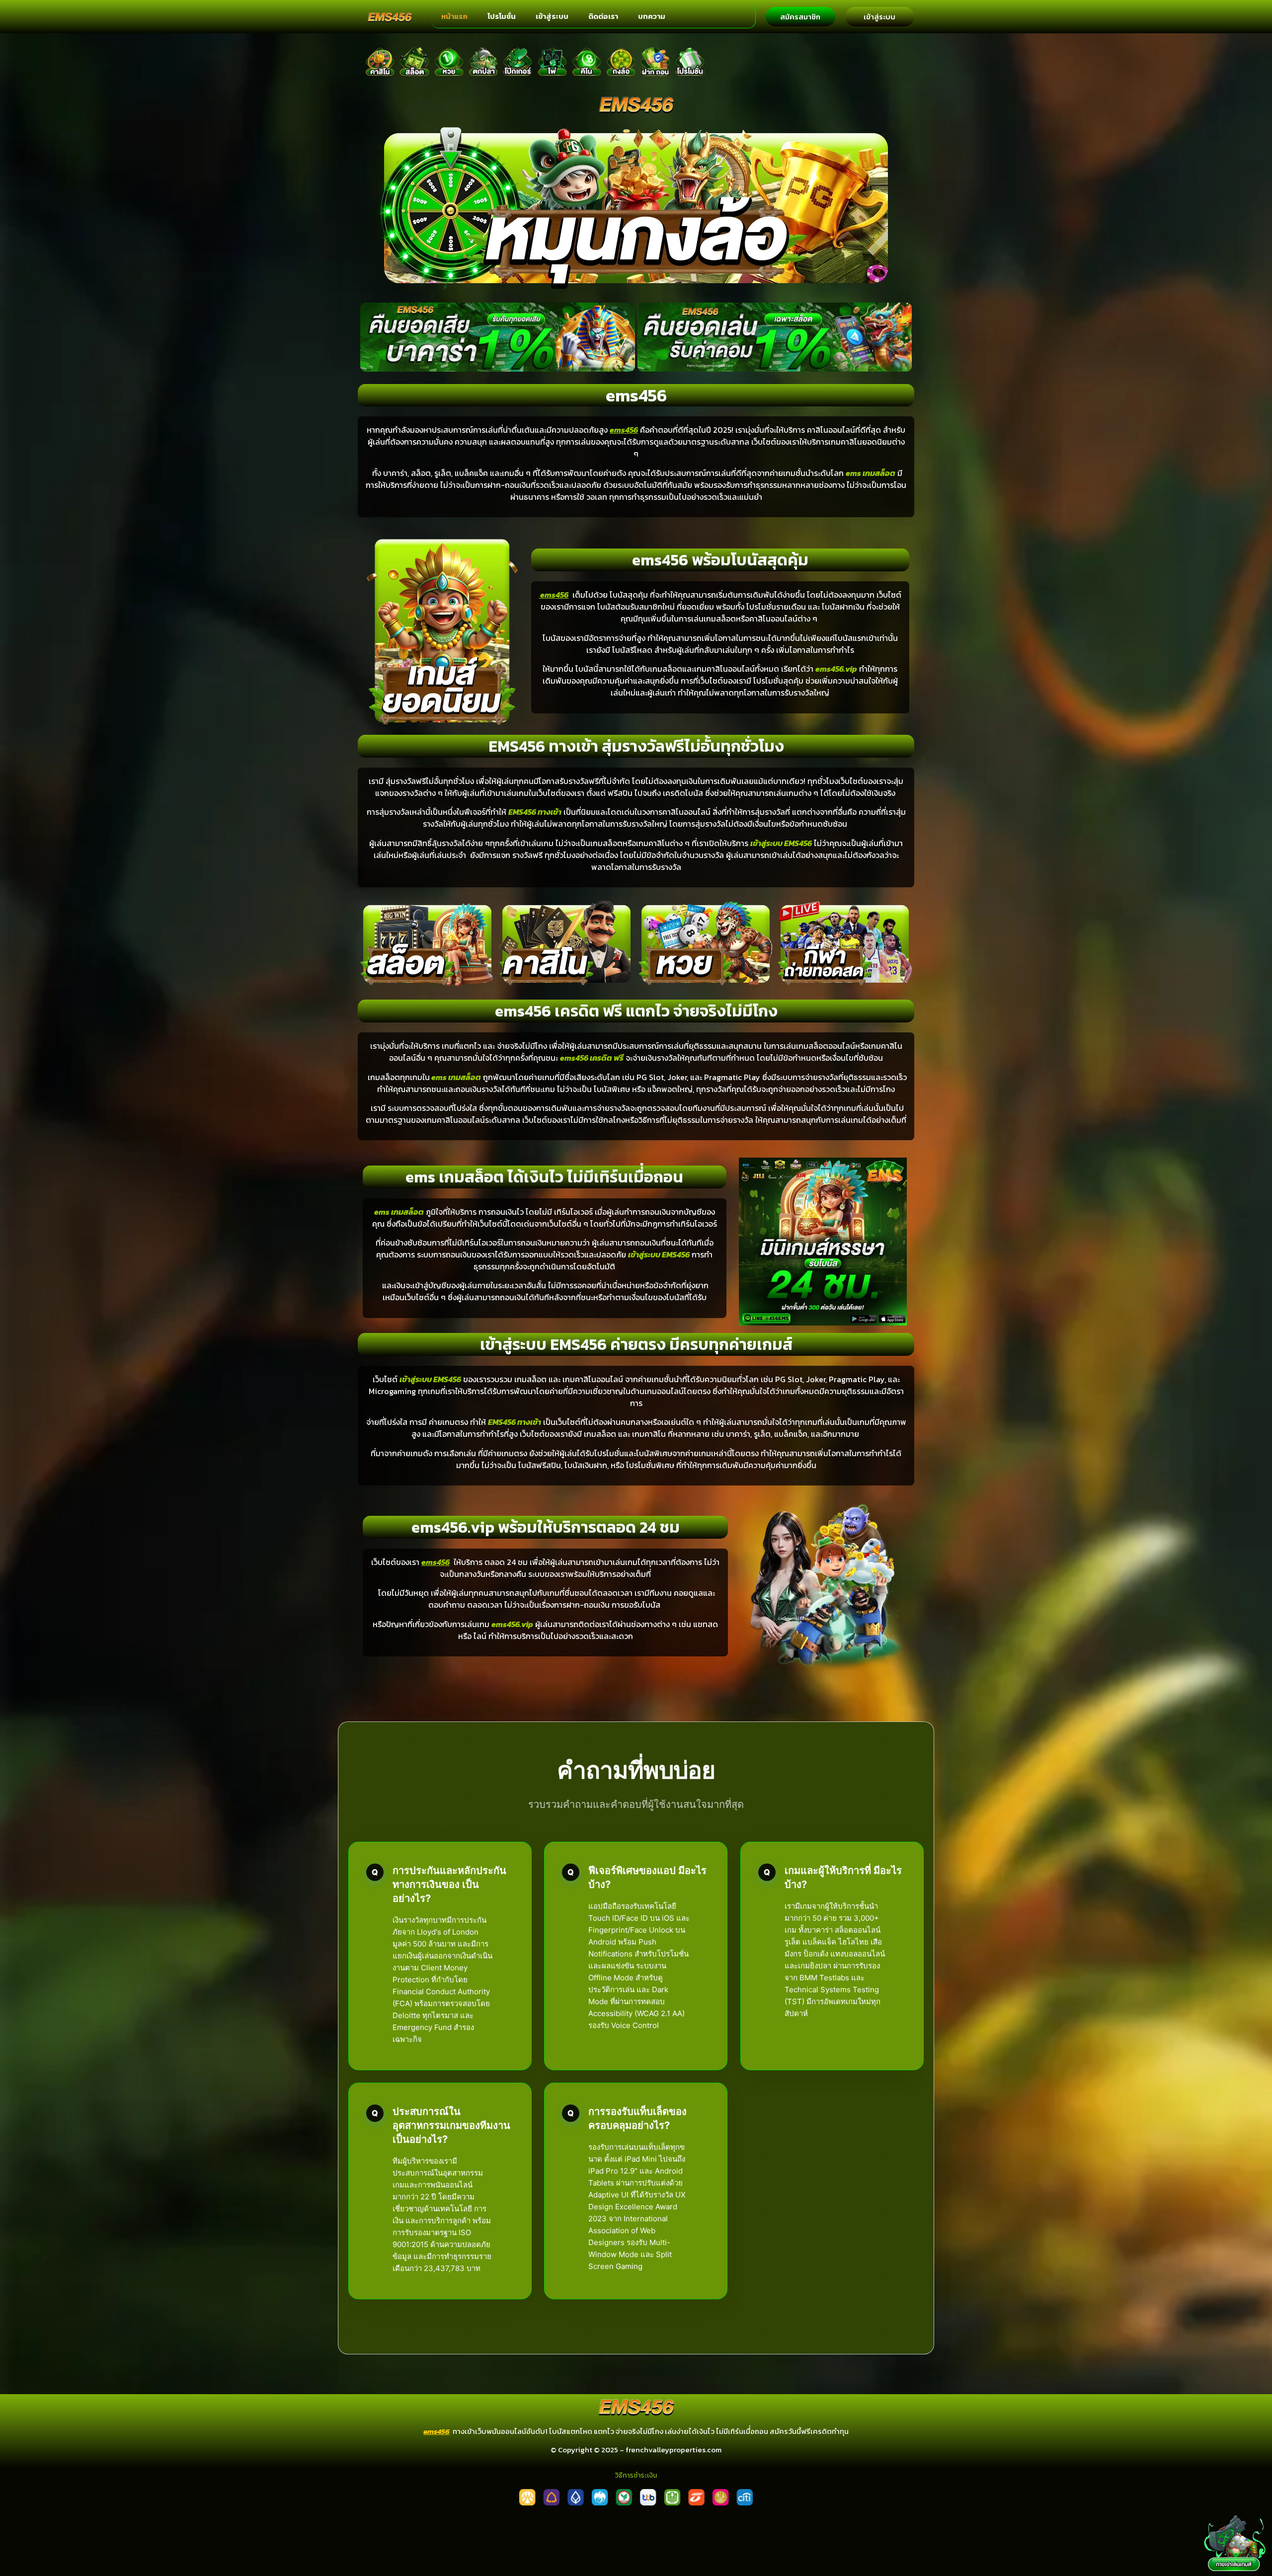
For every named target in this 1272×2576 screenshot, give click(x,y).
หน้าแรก (454, 16)
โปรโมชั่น (502, 16)
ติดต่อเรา (603, 16)
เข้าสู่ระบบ (552, 16)
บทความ (652, 16)
